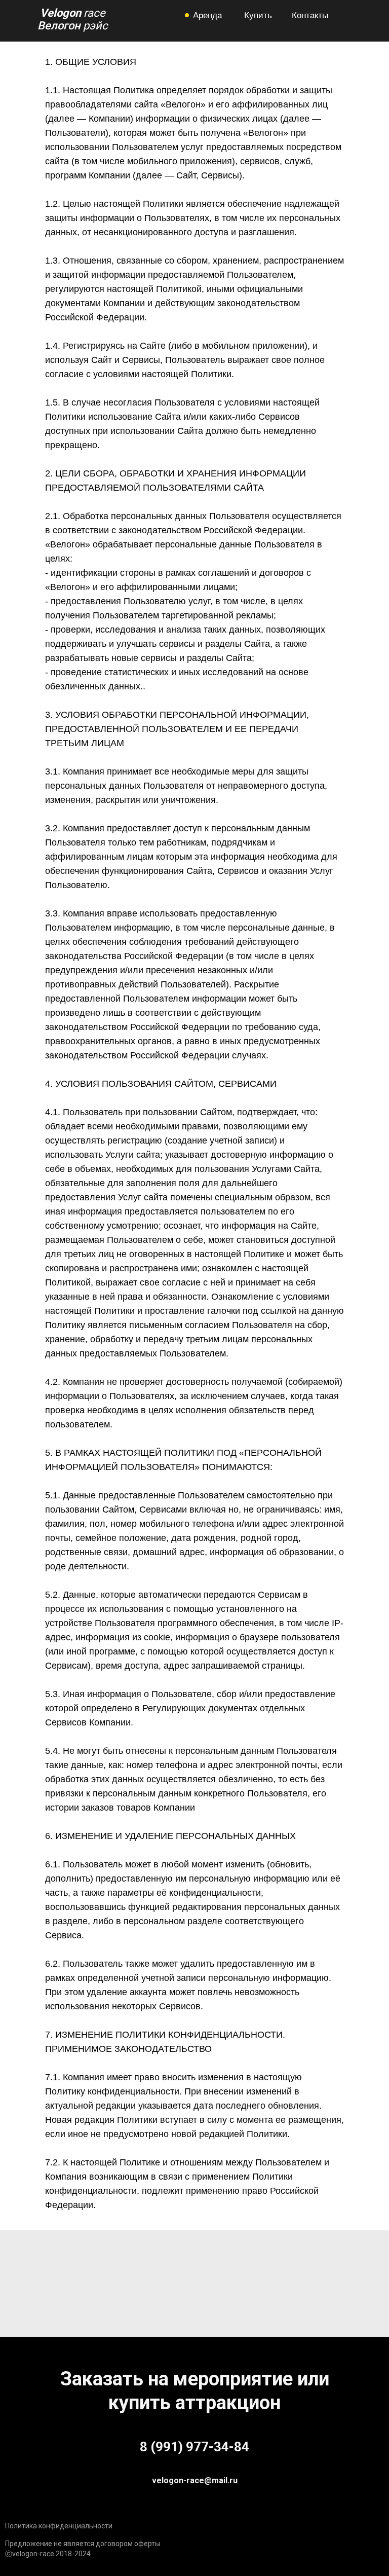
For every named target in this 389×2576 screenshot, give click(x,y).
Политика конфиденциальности (59, 2526)
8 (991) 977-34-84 (194, 2447)
